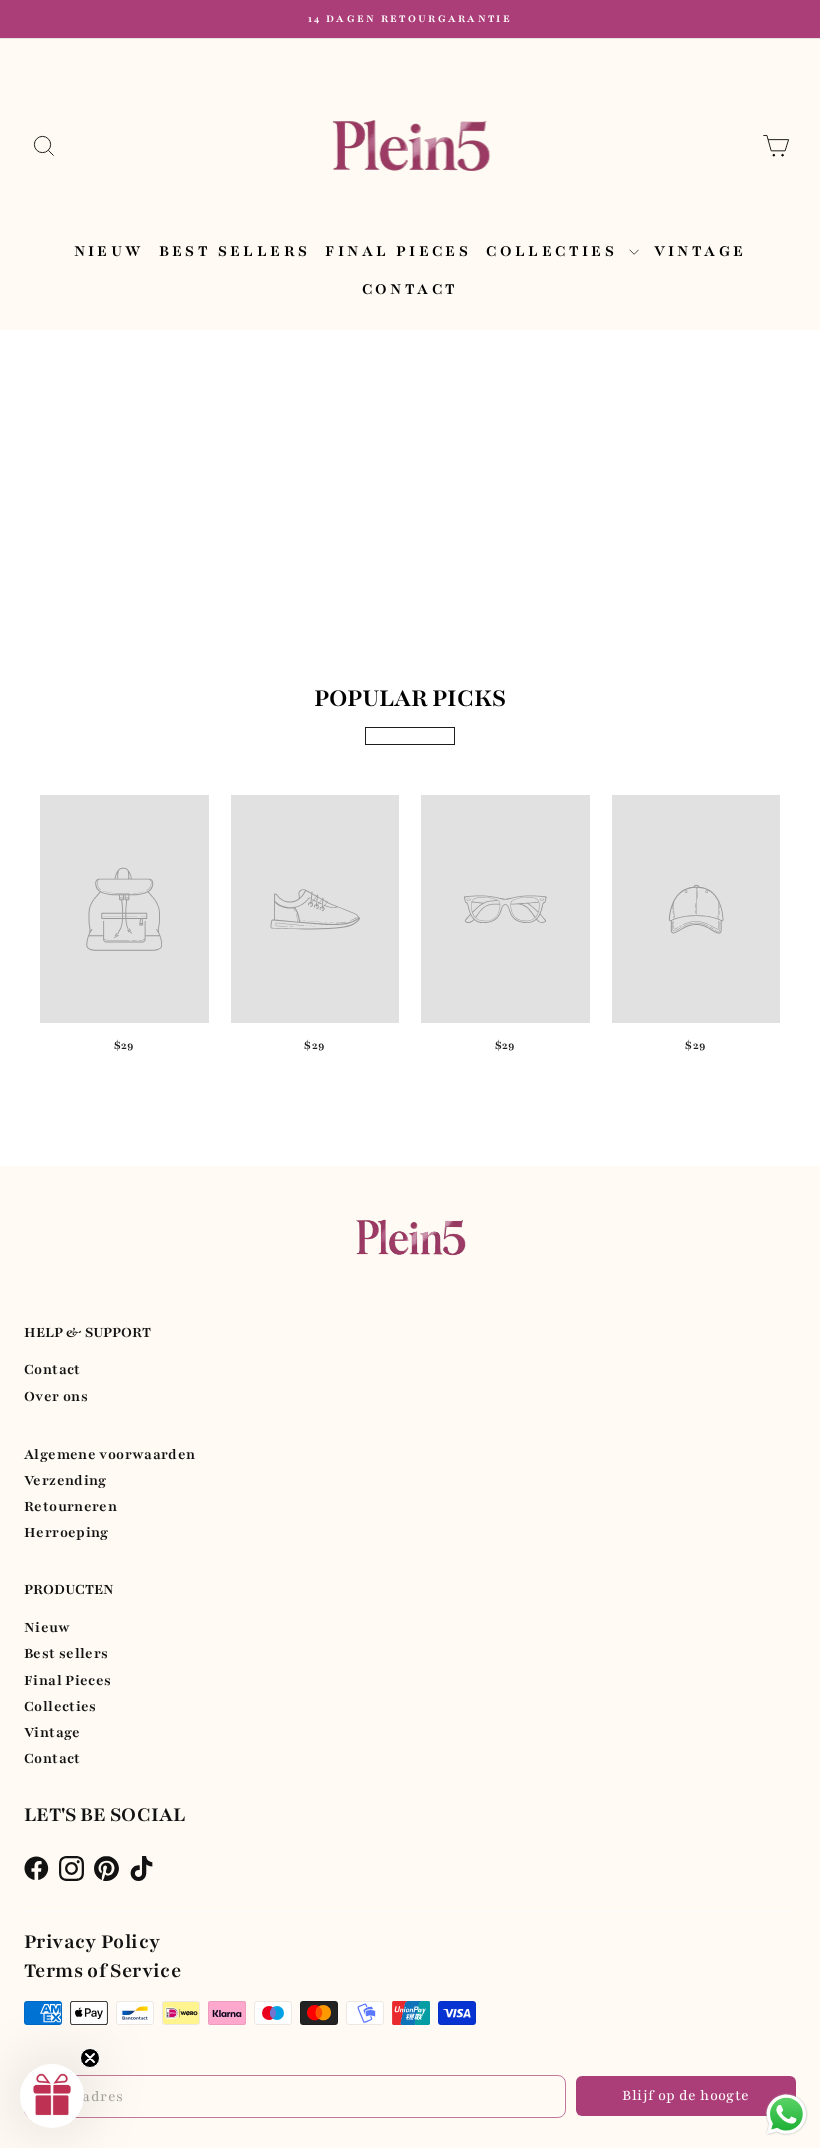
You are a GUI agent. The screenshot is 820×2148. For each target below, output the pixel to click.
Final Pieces (398, 251)
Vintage (700, 251)
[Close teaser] (90, 2058)
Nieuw (109, 251)
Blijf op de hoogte (685, 2095)
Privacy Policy (92, 1942)
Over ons (56, 1396)
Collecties (554, 251)
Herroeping (66, 1532)
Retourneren (70, 1506)
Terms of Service (102, 1971)
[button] (52, 2096)
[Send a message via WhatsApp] (786, 2114)
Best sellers (235, 251)
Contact (410, 289)
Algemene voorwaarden (110, 1454)
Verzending (65, 1480)
